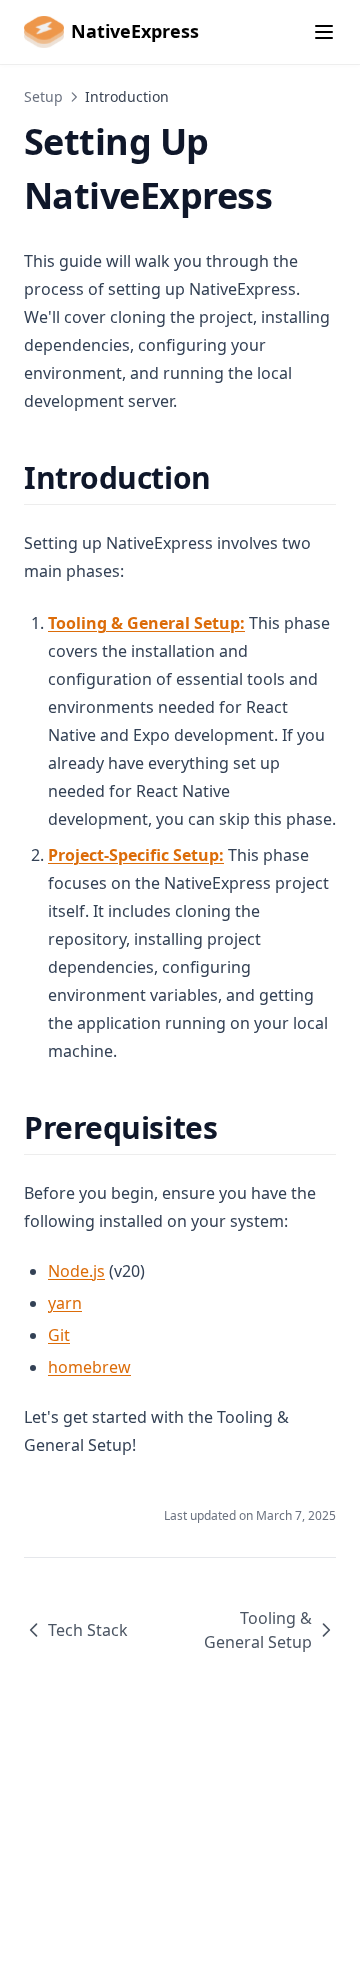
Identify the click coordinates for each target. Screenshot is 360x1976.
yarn (65, 1303)
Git (59, 1335)
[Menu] (324, 32)
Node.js (76, 1271)
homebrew (89, 1367)
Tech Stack (88, 1630)
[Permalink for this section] (228, 477)
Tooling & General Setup (258, 1630)
